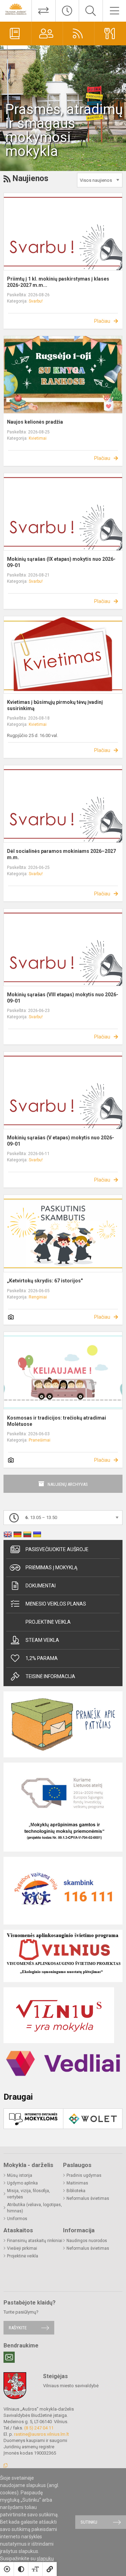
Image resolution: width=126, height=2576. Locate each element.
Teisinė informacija (50, 1676)
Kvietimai (38, 438)
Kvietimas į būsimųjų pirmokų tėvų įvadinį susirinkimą (55, 705)
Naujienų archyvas (68, 1484)
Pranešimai (40, 1440)
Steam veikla (42, 1640)
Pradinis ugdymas (84, 2175)
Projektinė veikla (48, 1622)
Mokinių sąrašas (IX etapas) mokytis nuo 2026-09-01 (61, 562)
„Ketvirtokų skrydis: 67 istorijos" (45, 1281)
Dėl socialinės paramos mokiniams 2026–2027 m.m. (61, 854)
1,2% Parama (42, 1658)
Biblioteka (76, 2191)
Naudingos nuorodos (87, 2241)
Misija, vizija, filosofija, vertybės (29, 2194)
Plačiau (102, 321)
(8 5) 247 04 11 (39, 2428)
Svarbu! (36, 301)
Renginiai (38, 1297)
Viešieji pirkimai (22, 2248)
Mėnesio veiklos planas (56, 1604)
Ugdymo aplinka (22, 2183)
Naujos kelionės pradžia (35, 422)
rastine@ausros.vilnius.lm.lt (41, 2434)
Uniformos (17, 2219)
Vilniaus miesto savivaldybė (71, 2386)
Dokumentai (41, 1586)
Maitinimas (77, 2183)
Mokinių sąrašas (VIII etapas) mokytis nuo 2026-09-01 (63, 998)
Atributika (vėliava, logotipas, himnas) (34, 2208)
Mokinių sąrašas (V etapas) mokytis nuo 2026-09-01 (61, 1141)
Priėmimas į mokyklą (51, 1568)
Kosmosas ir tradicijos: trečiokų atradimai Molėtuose (57, 1421)
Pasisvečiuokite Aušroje (57, 1549)
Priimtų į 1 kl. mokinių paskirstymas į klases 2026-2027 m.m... (58, 282)
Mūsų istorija (20, 2175)
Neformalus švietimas (88, 2198)
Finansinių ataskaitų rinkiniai (35, 2241)
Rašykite (18, 2328)
